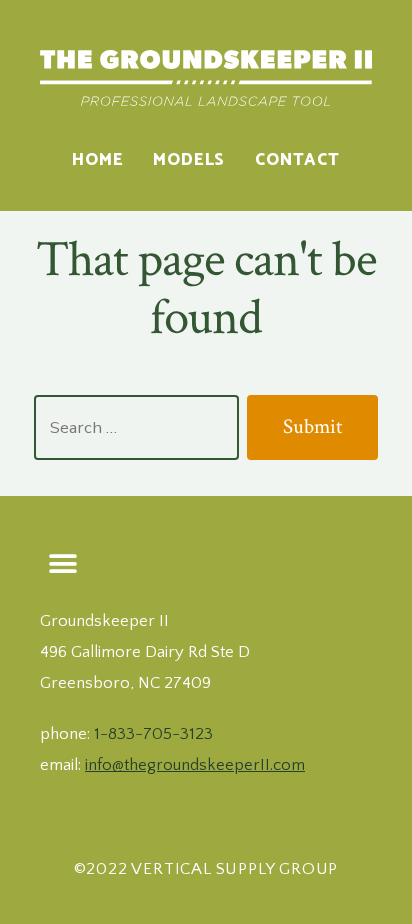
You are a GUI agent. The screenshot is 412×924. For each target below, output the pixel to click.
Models (189, 160)
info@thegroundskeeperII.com (195, 765)
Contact (297, 160)
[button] (62, 563)
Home (97, 160)
